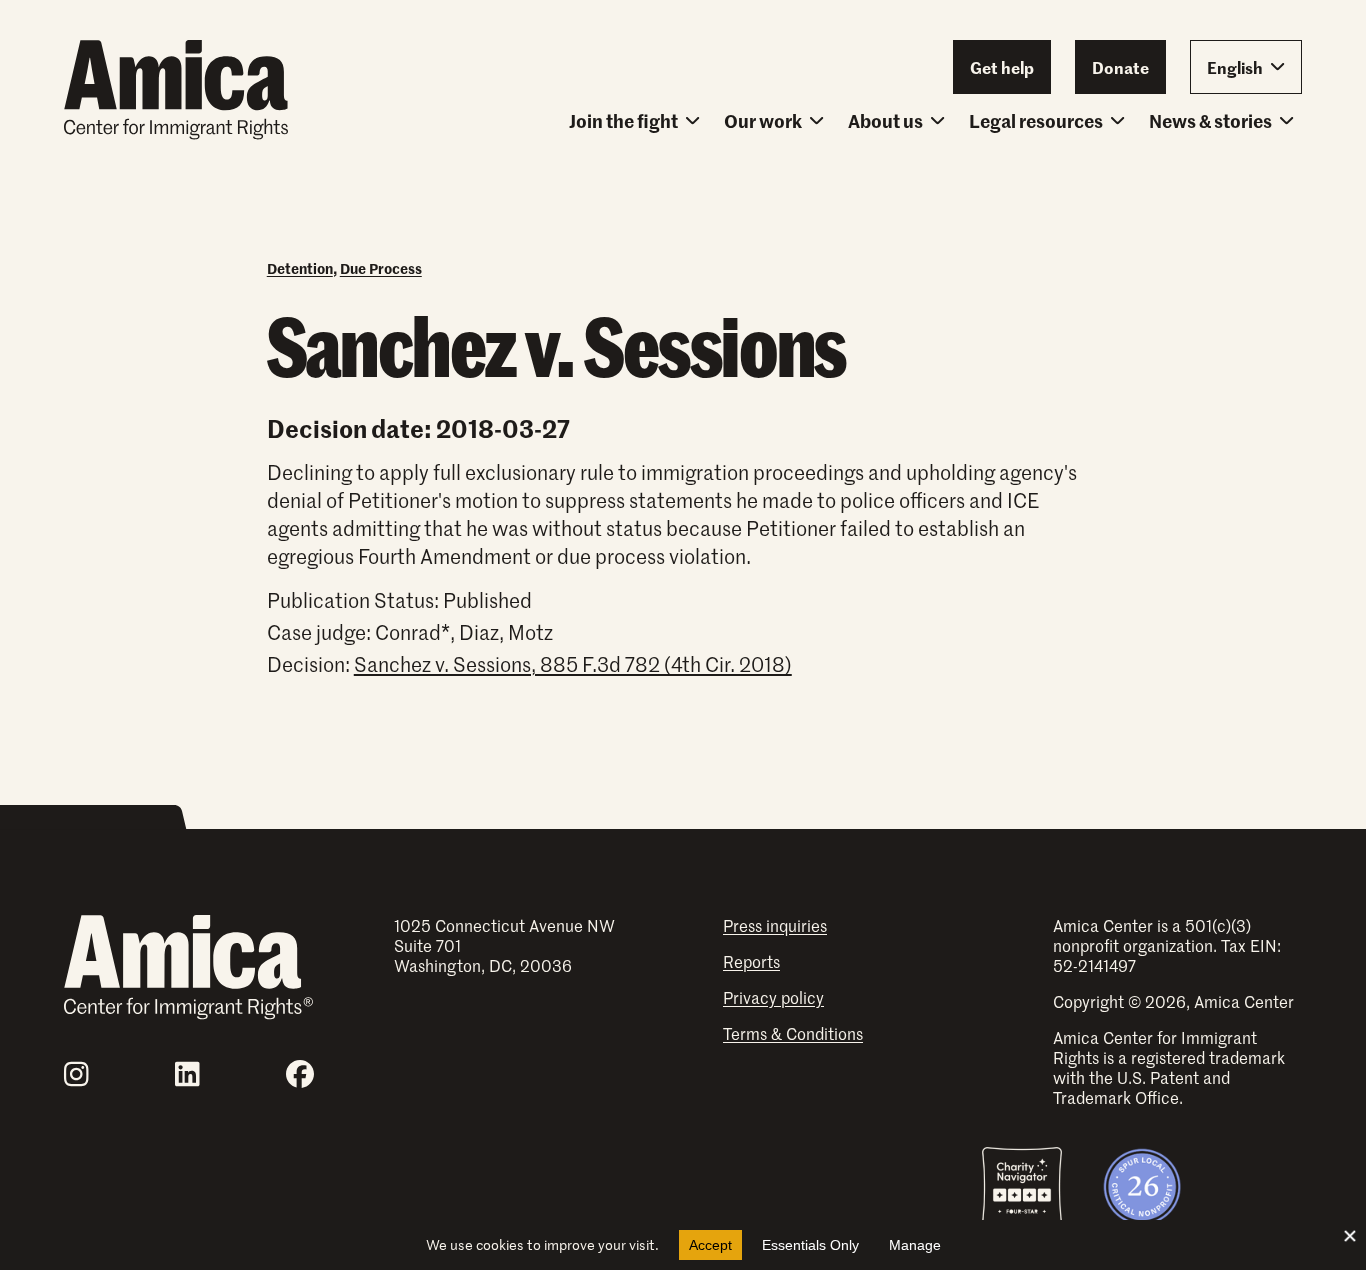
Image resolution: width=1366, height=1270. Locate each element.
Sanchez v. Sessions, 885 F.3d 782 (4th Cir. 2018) (573, 664)
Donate (1120, 67)
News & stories (1210, 120)
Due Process (381, 268)
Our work (763, 120)
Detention (300, 268)
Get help (1002, 67)
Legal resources (1036, 120)
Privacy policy (773, 997)
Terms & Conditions (793, 1033)
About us (885, 120)
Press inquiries (775, 925)
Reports (751, 961)
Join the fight (623, 120)
